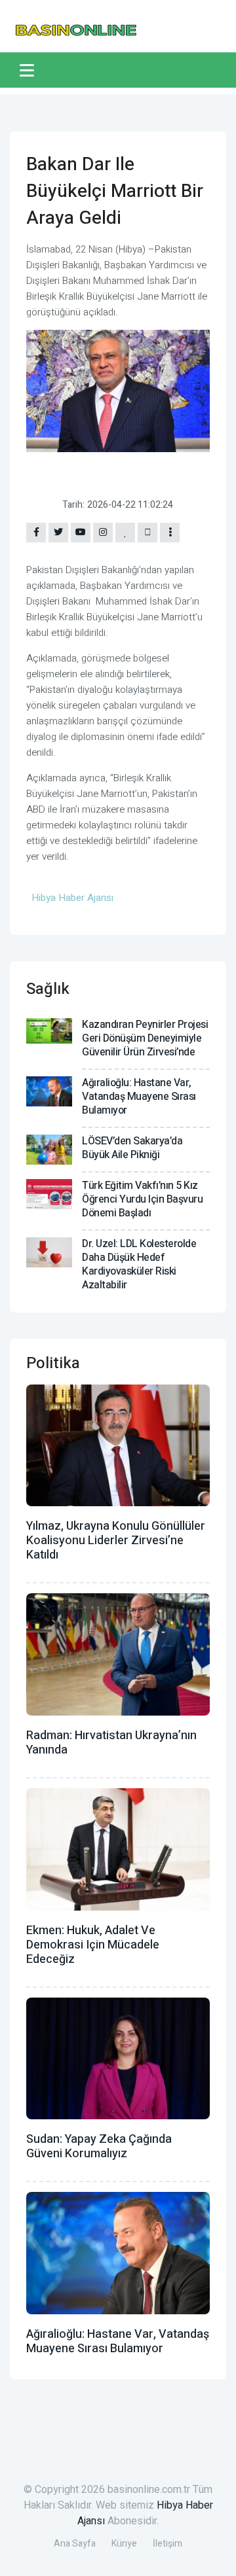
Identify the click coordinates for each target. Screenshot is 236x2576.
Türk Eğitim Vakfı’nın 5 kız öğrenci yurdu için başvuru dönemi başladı (142, 1199)
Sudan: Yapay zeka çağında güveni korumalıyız (99, 2146)
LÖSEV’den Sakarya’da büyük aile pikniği (132, 1148)
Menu (29, 70)
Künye (124, 2544)
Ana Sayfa (75, 2544)
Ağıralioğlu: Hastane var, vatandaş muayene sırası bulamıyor (139, 1097)
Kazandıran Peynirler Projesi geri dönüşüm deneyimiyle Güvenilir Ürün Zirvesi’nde (145, 1038)
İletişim (167, 2544)
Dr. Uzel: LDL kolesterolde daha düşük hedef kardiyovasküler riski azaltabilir (139, 1264)
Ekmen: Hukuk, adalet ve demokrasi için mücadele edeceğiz (93, 1945)
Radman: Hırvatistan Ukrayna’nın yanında (111, 1743)
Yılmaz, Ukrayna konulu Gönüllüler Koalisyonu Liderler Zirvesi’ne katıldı (116, 1541)
